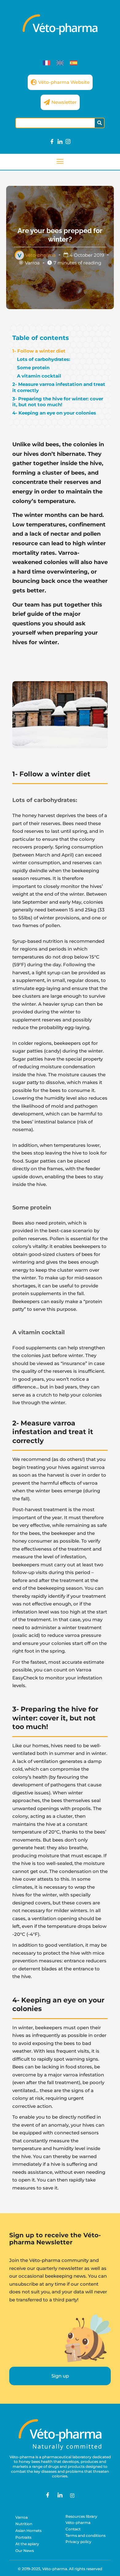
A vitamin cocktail (39, 376)
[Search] (99, 123)
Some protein (33, 368)
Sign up (60, 2376)
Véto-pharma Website (64, 82)
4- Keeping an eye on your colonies (54, 413)
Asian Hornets (28, 2531)
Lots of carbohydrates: (44, 359)
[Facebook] (52, 142)
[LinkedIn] (60, 142)
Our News (25, 2551)
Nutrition (24, 2524)
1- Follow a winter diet (39, 351)
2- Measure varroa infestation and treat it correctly (59, 387)
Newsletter (64, 102)
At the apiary (27, 2544)
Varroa (32, 263)
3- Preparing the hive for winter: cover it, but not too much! (58, 402)
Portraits (23, 2537)
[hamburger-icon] (60, 162)
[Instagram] (68, 142)
